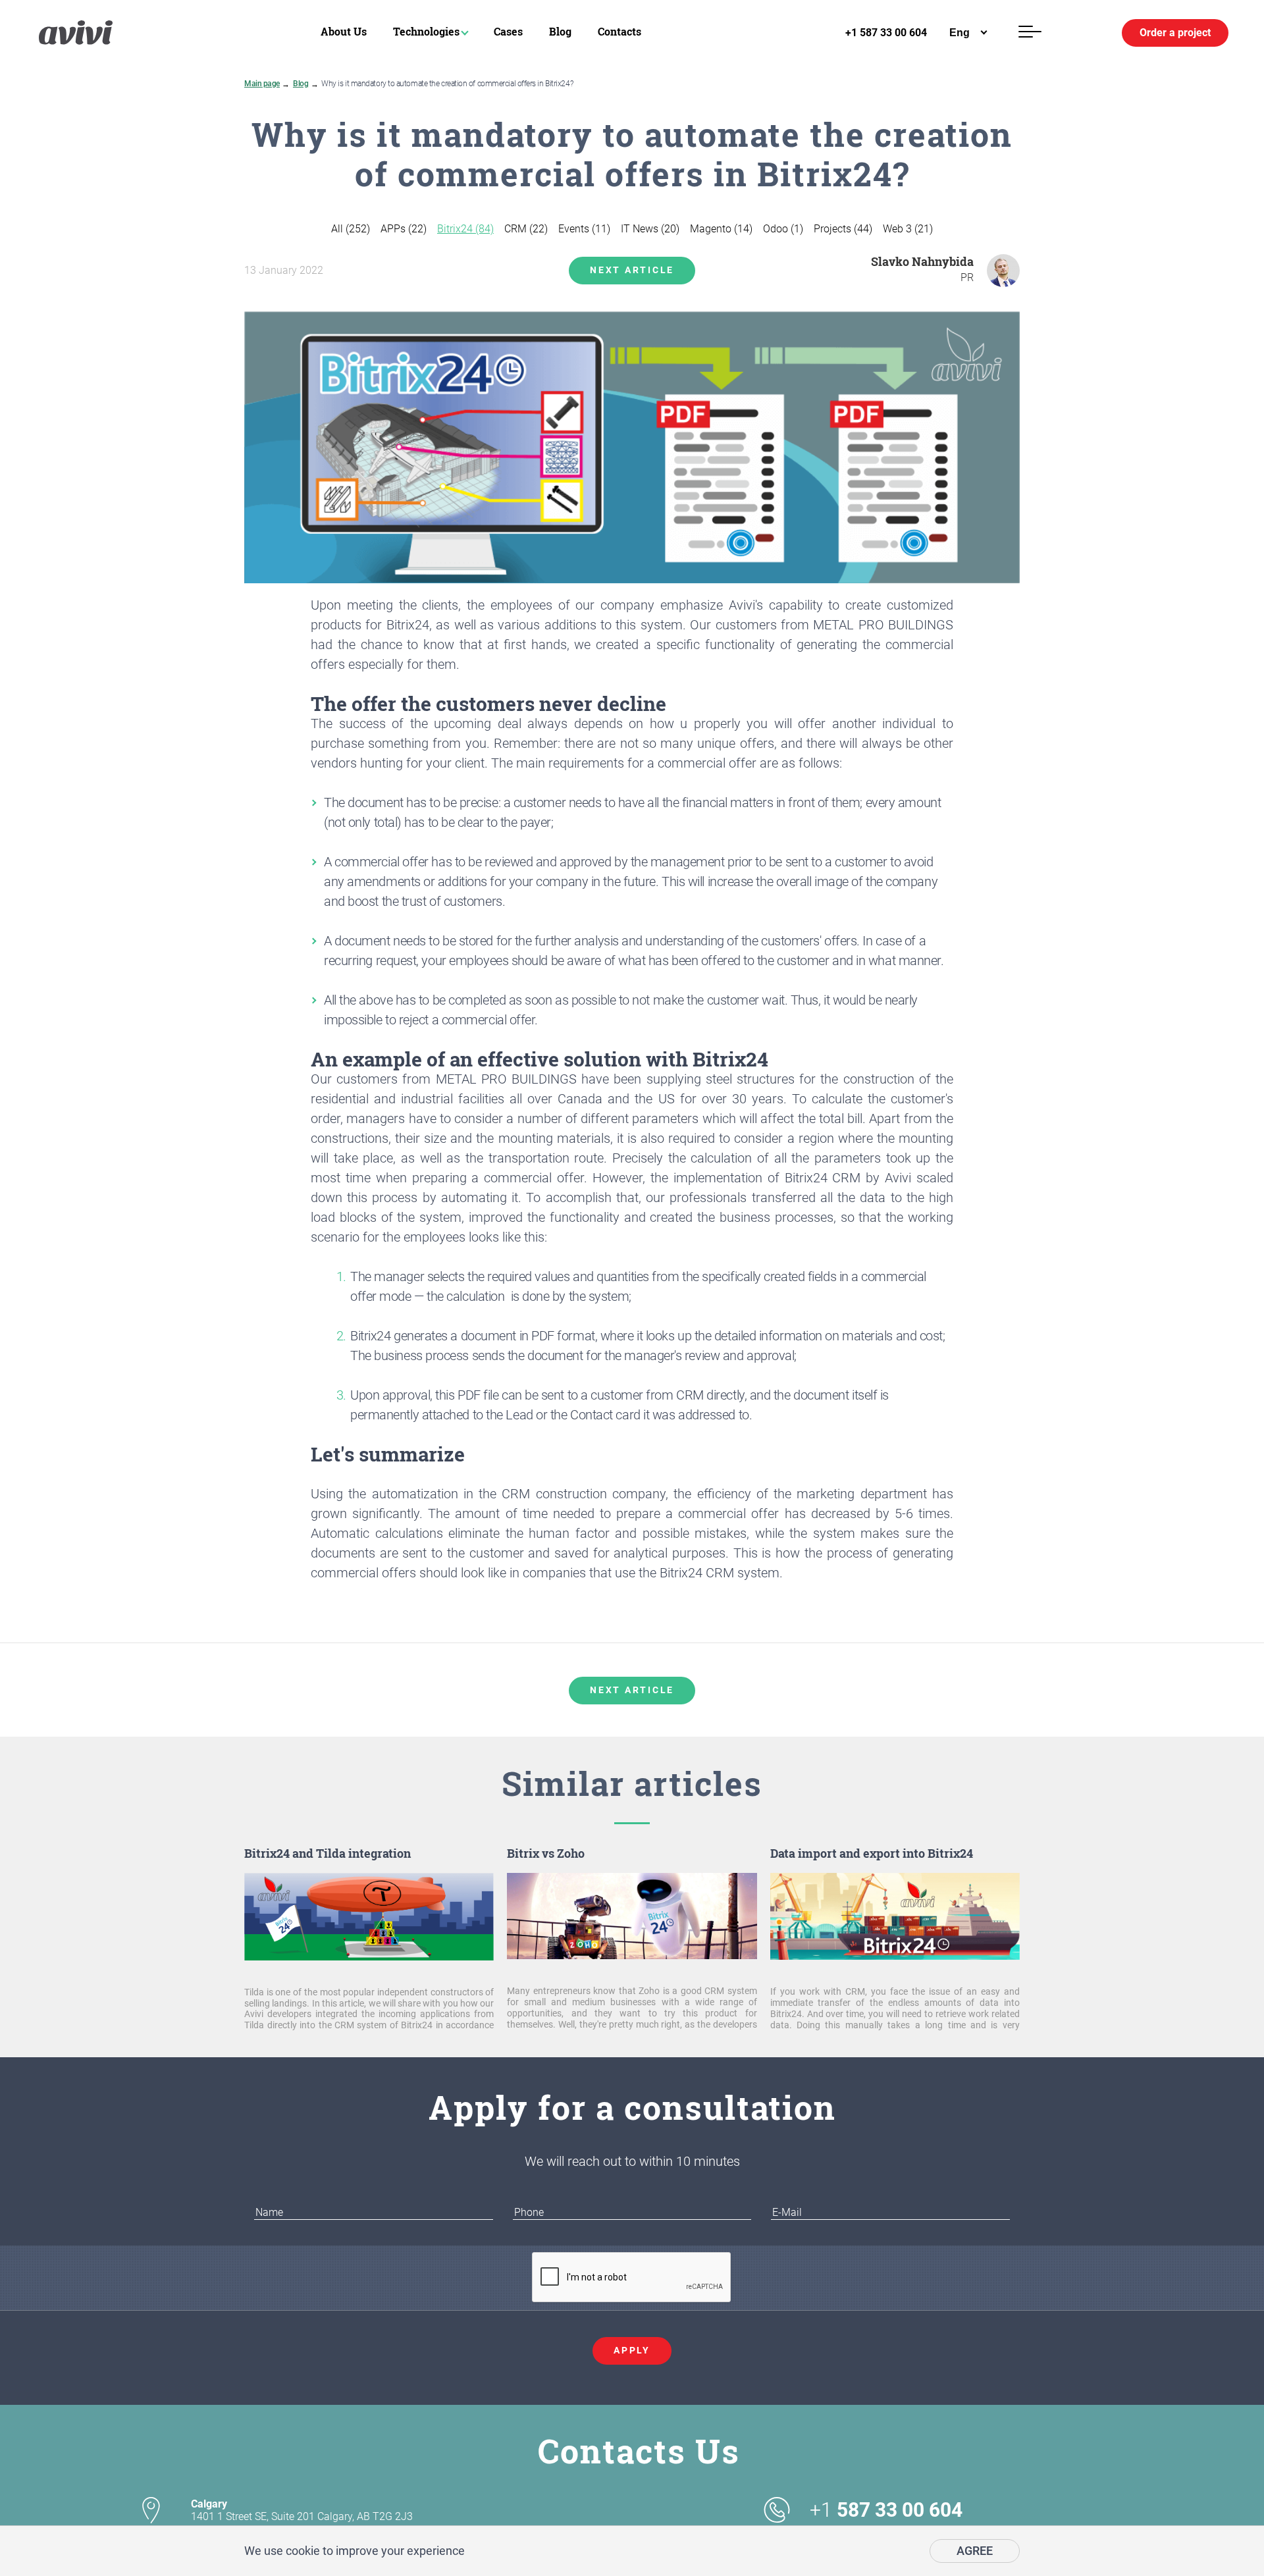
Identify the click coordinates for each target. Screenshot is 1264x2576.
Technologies (426, 31)
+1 (886, 2510)
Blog (560, 31)
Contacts (619, 31)
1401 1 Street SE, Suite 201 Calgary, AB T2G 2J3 (302, 2510)
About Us (344, 31)
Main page (262, 84)
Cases (508, 31)
